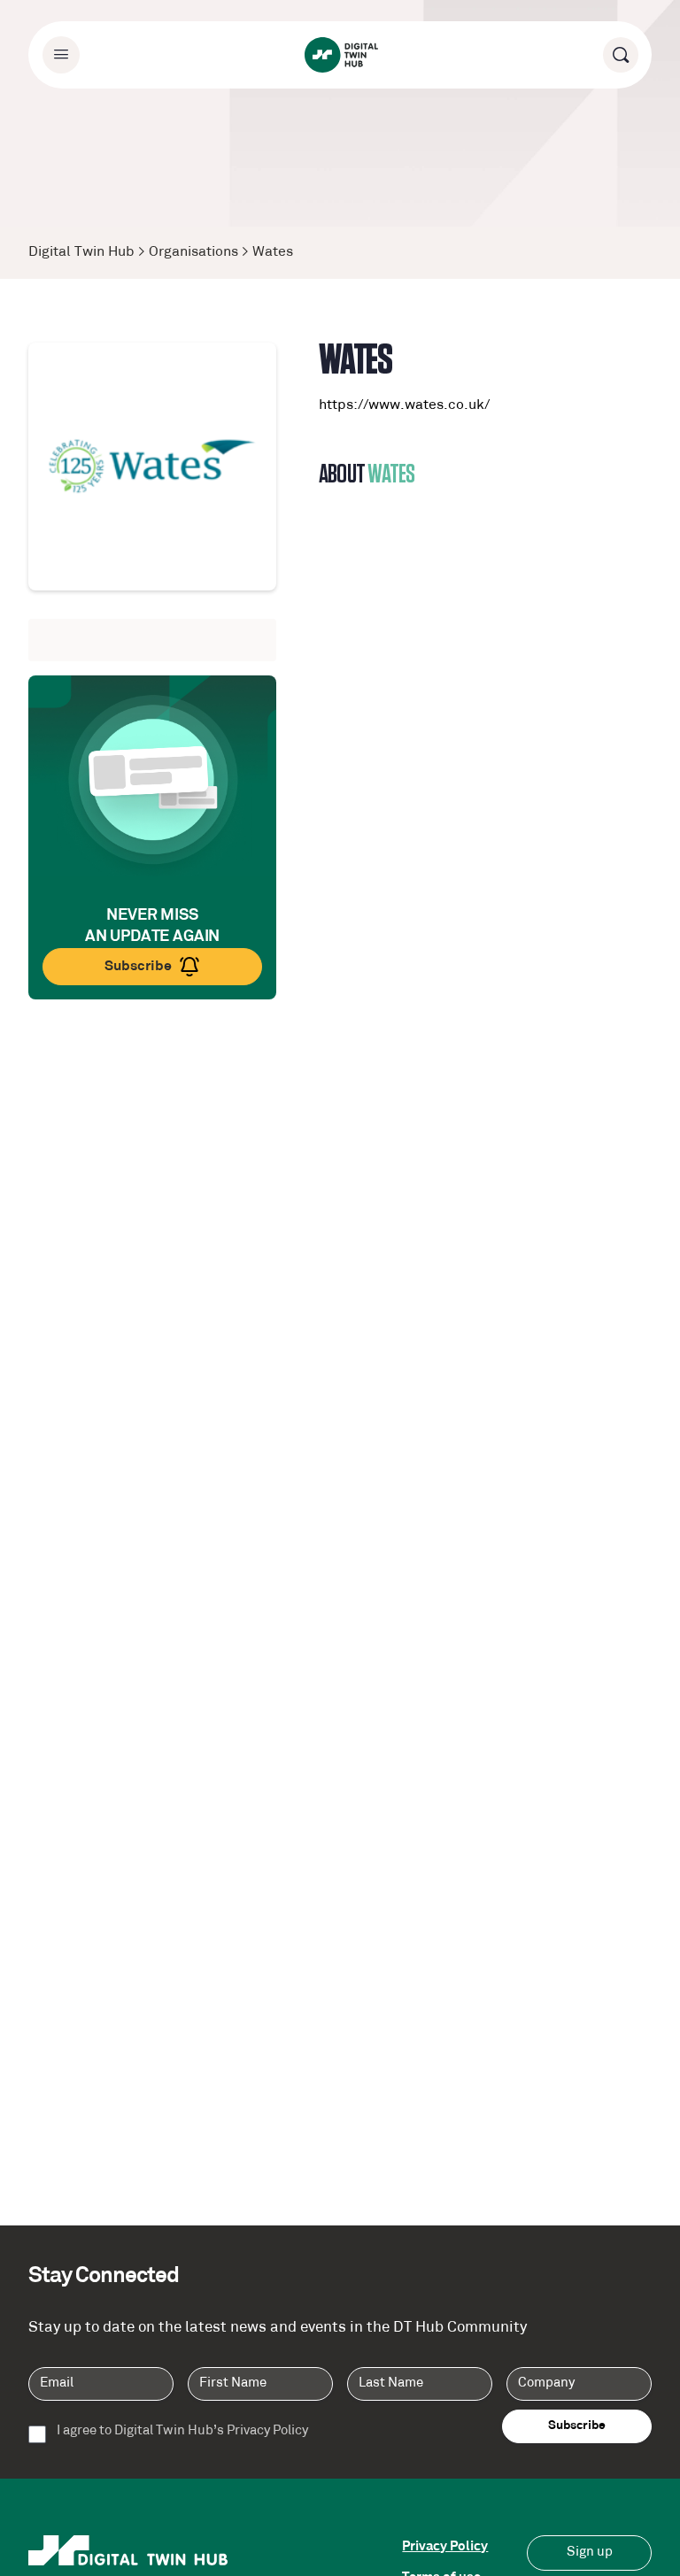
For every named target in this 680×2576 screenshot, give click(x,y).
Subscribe (138, 967)
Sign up (590, 2553)
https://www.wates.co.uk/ (404, 405)
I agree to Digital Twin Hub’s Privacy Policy (182, 2432)
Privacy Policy (445, 2547)
